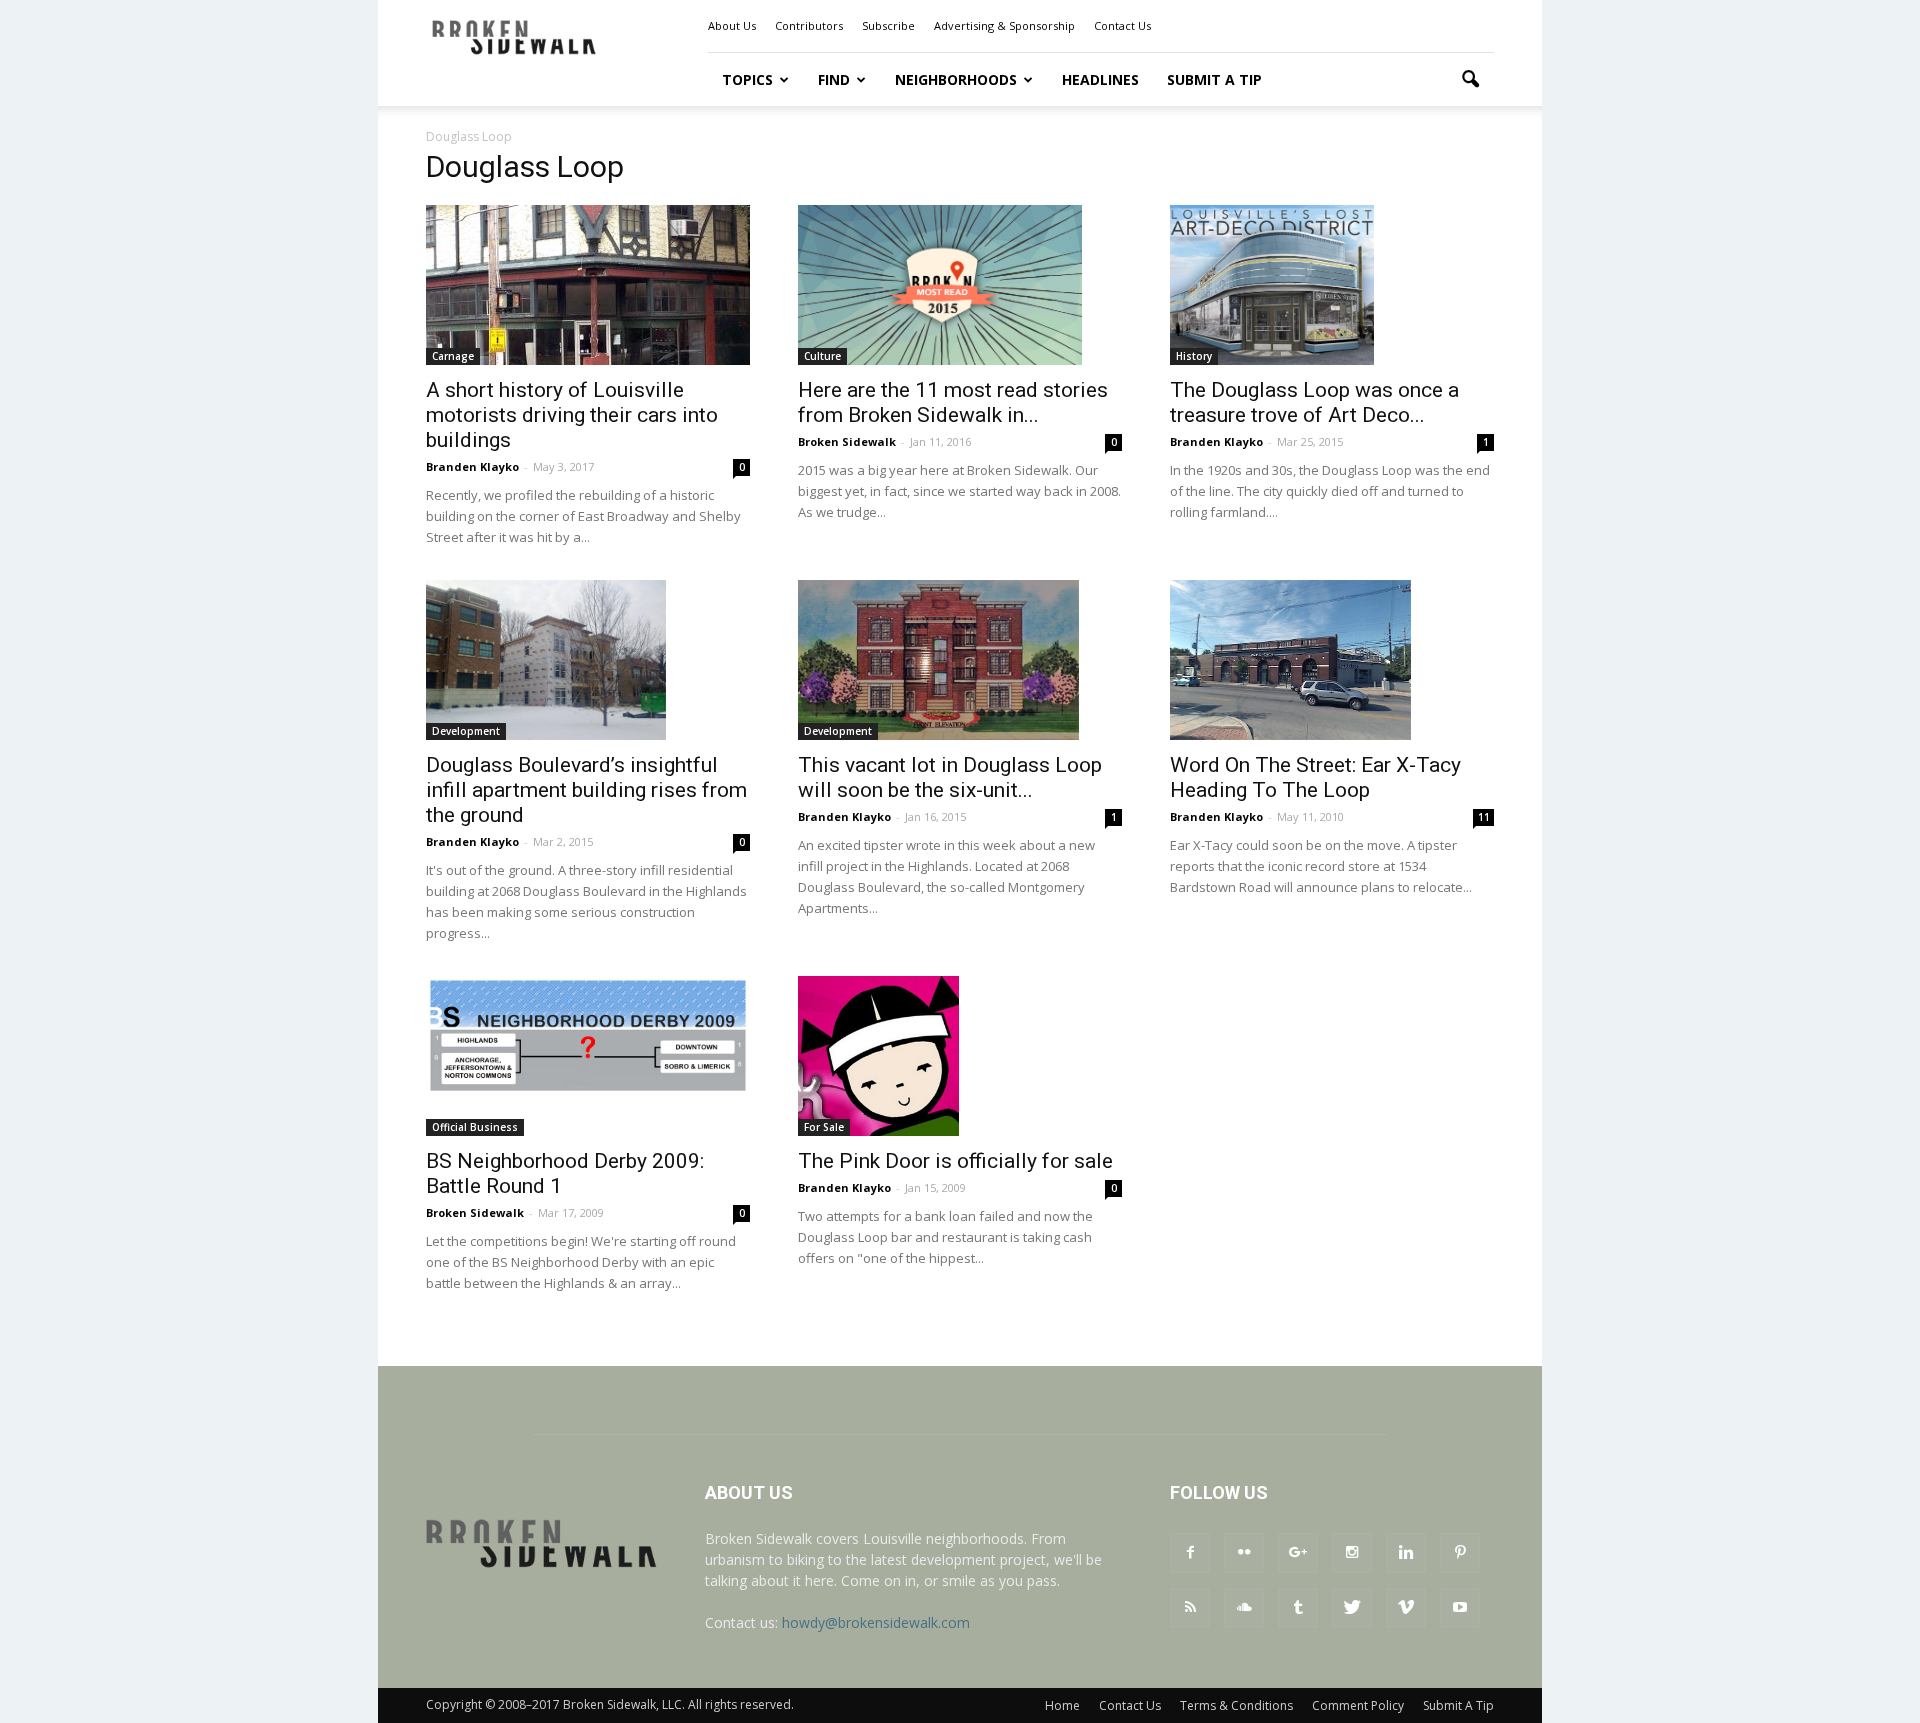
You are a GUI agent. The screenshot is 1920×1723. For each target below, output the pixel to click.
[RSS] (1190, 1608)
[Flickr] (1244, 1553)
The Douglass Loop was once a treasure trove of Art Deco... (1314, 402)
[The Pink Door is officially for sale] (960, 1056)
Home (1062, 1705)
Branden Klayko (472, 466)
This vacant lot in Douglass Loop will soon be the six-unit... (950, 777)
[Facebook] (1190, 1553)
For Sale (824, 1127)
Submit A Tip (1214, 79)
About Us (732, 25)
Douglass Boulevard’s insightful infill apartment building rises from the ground (586, 790)
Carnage (453, 356)
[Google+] (1298, 1553)
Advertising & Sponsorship (1004, 25)
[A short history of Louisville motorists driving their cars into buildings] (588, 285)
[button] (1470, 80)
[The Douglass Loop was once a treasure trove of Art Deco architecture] (1332, 285)
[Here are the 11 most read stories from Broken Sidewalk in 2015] (960, 285)
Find (834, 79)
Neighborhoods (956, 79)
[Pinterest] (1460, 1553)
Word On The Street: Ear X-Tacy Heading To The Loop (1315, 777)
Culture (822, 356)
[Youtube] (1460, 1608)
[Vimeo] (1406, 1608)
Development (466, 731)
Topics (747, 79)
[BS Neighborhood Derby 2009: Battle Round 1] (588, 1035)
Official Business (475, 1127)
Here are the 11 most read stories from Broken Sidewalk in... (953, 402)
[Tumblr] (1298, 1608)
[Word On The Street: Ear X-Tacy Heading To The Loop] (1332, 660)
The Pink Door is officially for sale (955, 1161)
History (1194, 356)
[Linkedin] (1406, 1553)
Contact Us (1122, 25)
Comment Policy (1358, 1705)
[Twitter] (1352, 1608)
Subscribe (888, 25)
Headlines (1100, 79)
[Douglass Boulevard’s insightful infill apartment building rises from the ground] (588, 660)
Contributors (809, 25)
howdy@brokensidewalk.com (876, 1622)
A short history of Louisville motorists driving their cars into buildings (572, 415)
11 (1484, 817)
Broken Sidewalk (847, 441)
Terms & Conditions (1236, 1705)
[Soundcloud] (1244, 1608)
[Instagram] (1352, 1553)
